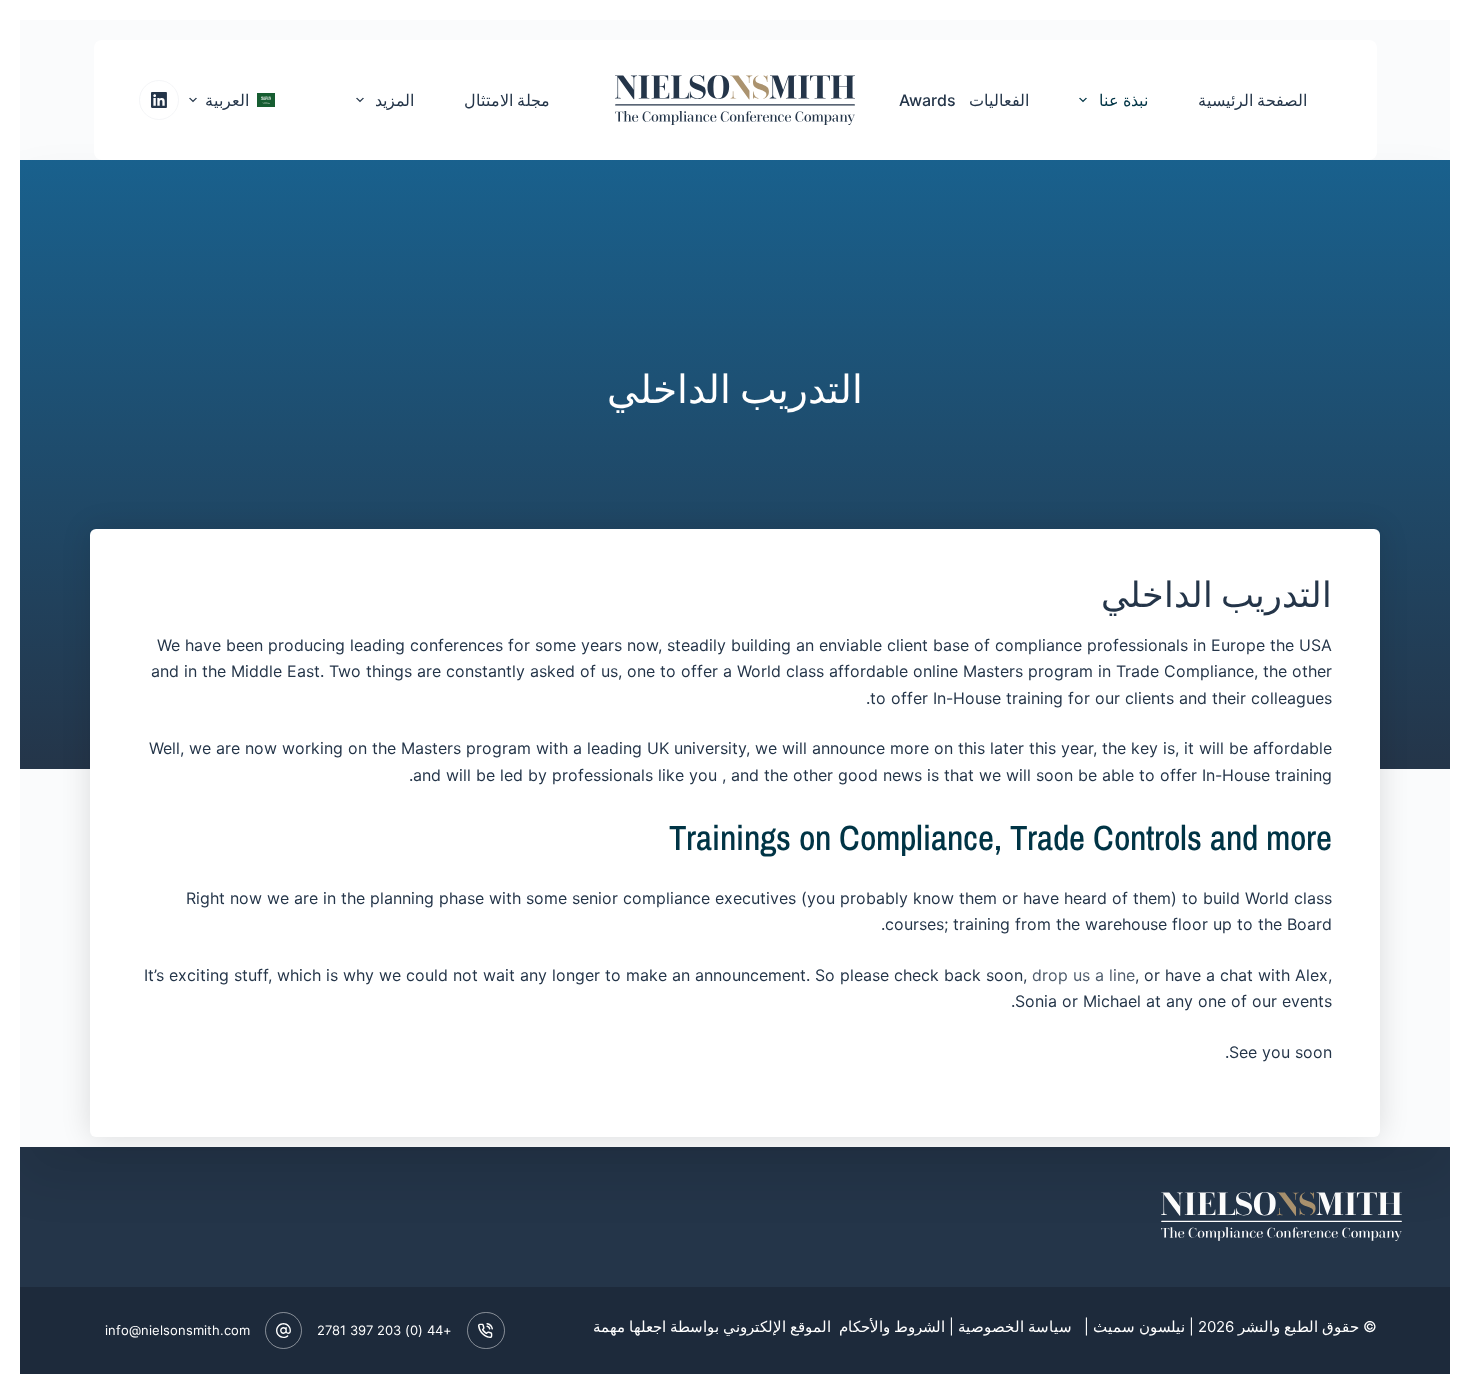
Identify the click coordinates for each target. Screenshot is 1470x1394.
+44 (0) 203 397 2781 (384, 1330)
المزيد (394, 100)
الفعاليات (999, 100)
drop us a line (1083, 975)
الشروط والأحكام (890, 1326)
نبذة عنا (1123, 100)
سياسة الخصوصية (1015, 1326)
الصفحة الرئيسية (1252, 100)
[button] (232, 100)
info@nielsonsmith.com (177, 1330)
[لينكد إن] (159, 100)
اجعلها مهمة (629, 1326)
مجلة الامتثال (507, 100)
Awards (927, 100)
